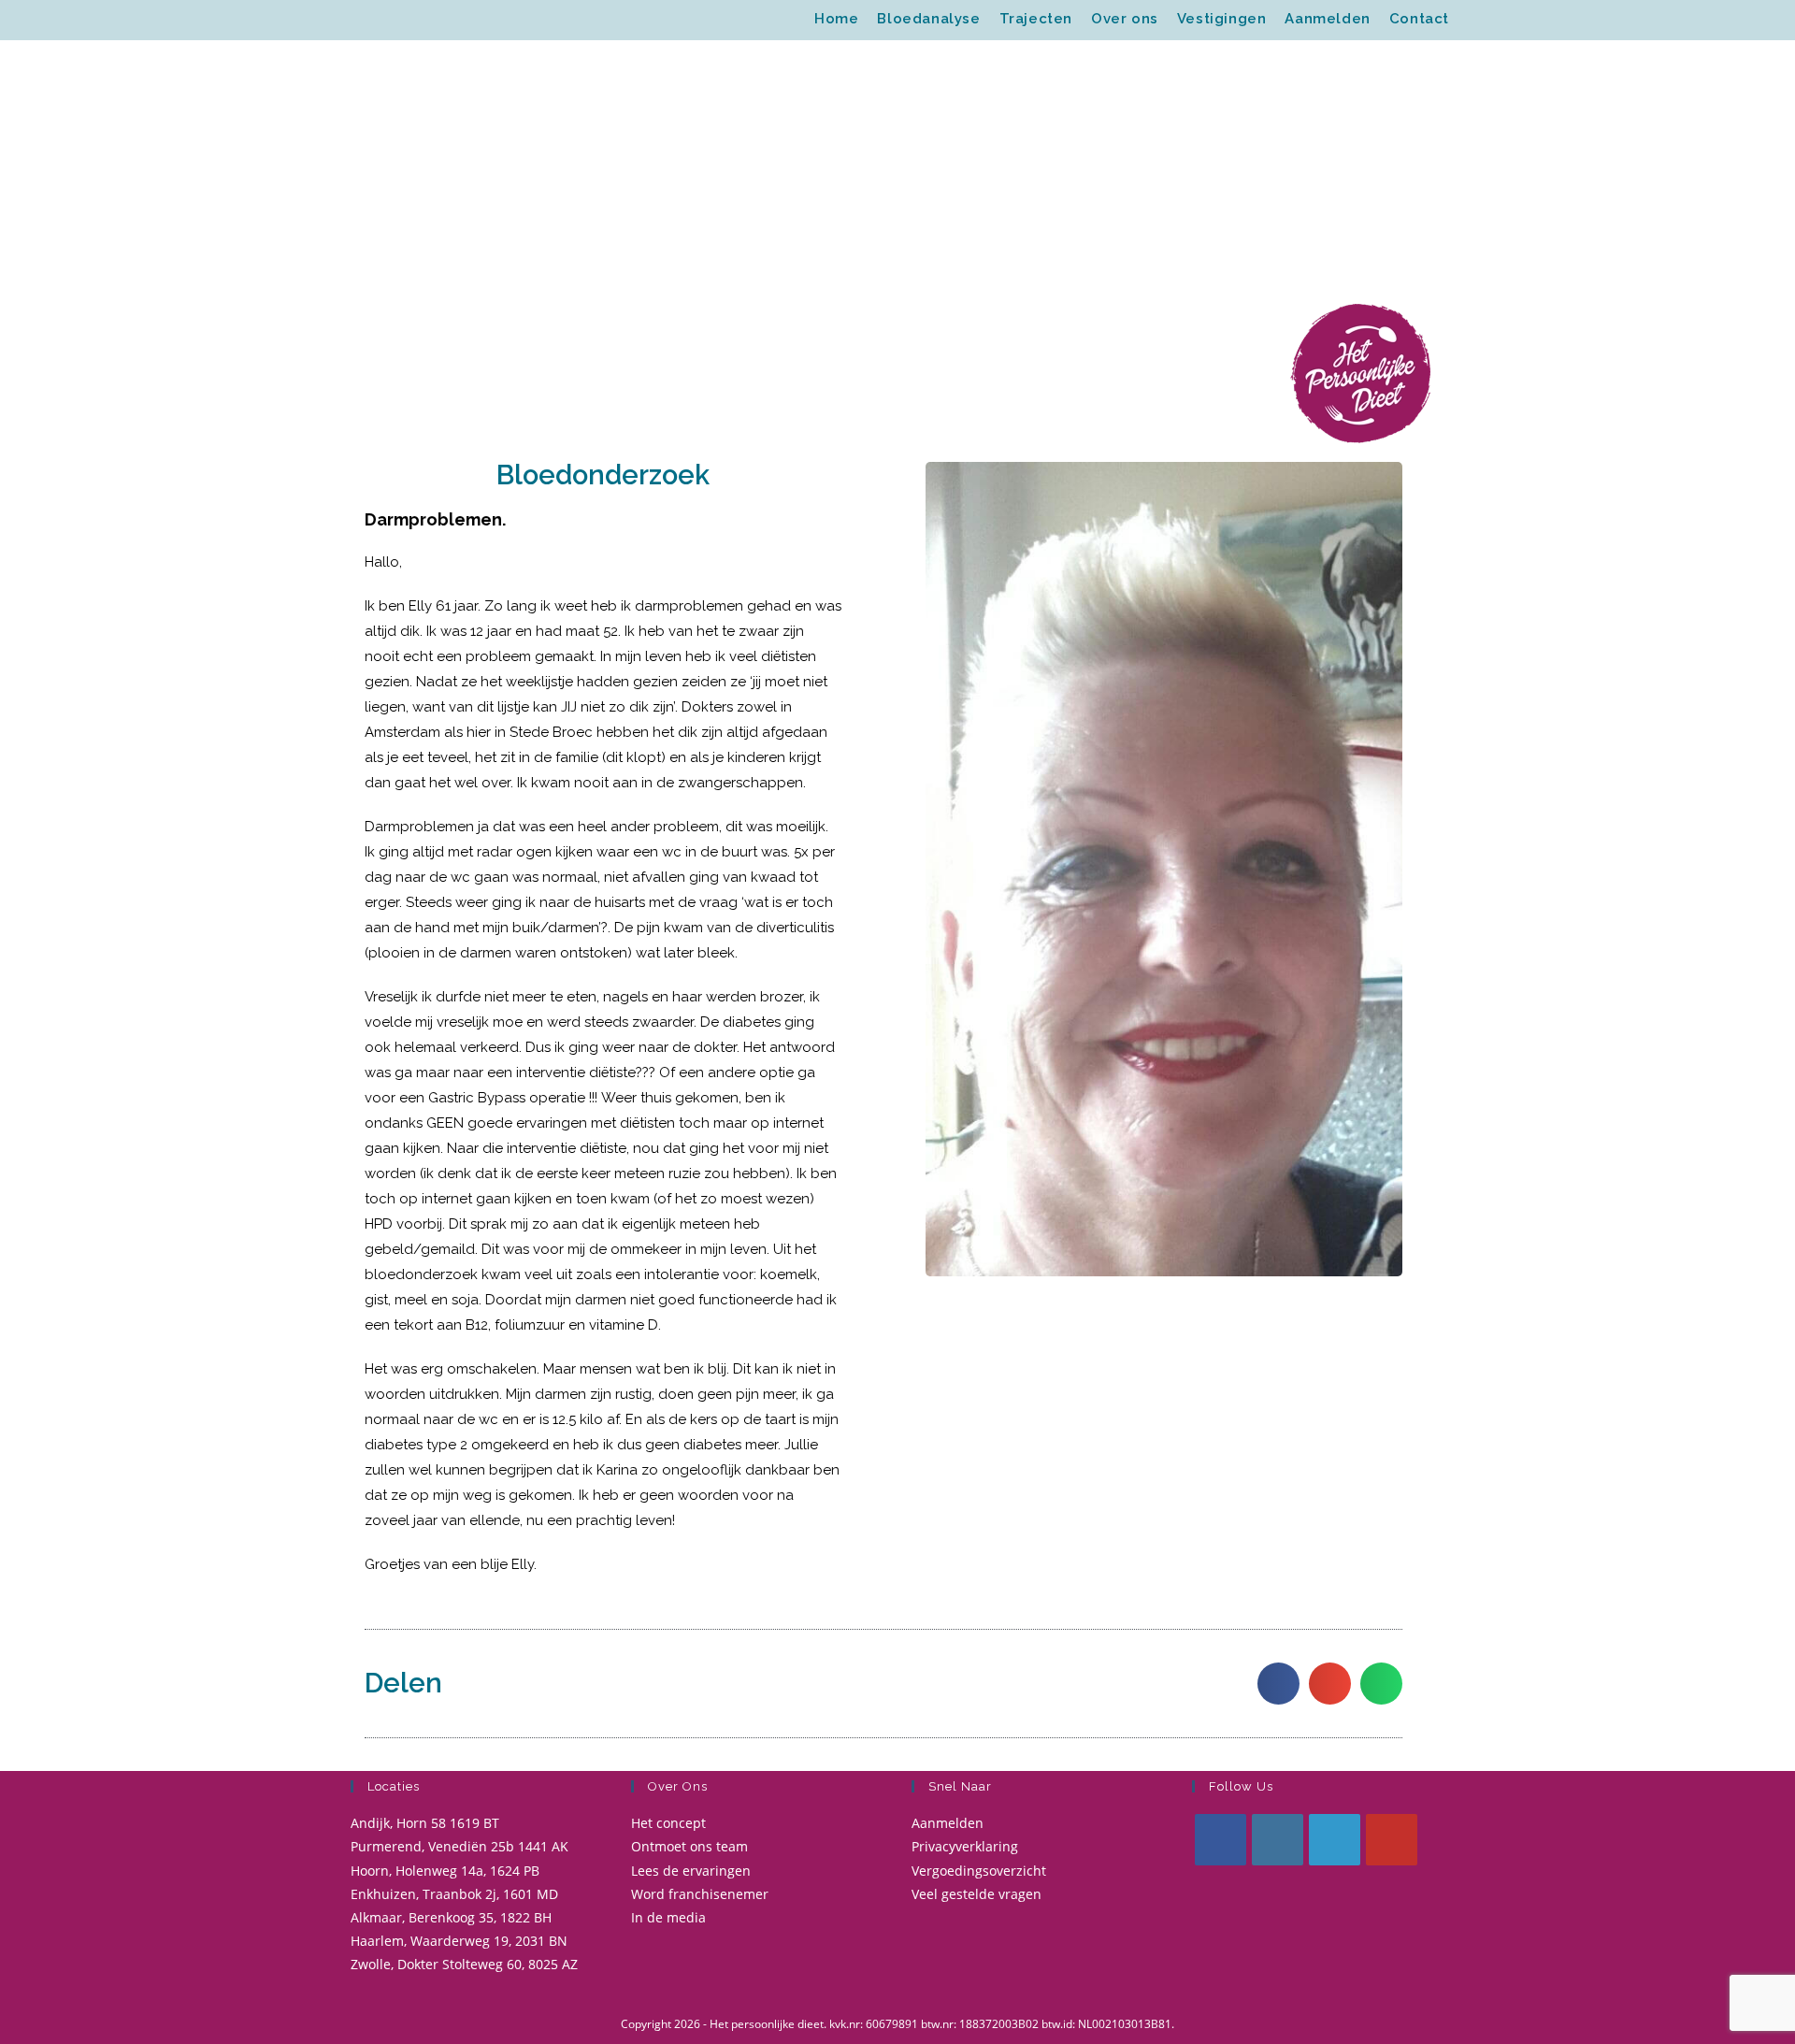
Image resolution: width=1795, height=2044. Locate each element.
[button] (1278, 1684)
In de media (668, 1917)
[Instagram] (1278, 1840)
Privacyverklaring (965, 1846)
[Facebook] (1221, 1840)
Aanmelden (948, 1823)
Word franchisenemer (700, 1894)
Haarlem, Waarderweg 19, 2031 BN (459, 1941)
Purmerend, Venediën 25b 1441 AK (460, 1846)
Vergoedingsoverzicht (979, 1871)
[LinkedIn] (1335, 1840)
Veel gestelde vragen (976, 1894)
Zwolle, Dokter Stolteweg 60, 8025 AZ (464, 1964)
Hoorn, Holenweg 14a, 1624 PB (445, 1871)
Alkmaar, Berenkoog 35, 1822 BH (451, 1917)
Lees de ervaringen (691, 1871)
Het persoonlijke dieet (455, 20)
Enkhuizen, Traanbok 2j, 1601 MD (454, 1894)
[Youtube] (1392, 1840)
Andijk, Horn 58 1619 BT (425, 1823)
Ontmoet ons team (689, 1846)
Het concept (668, 1823)
